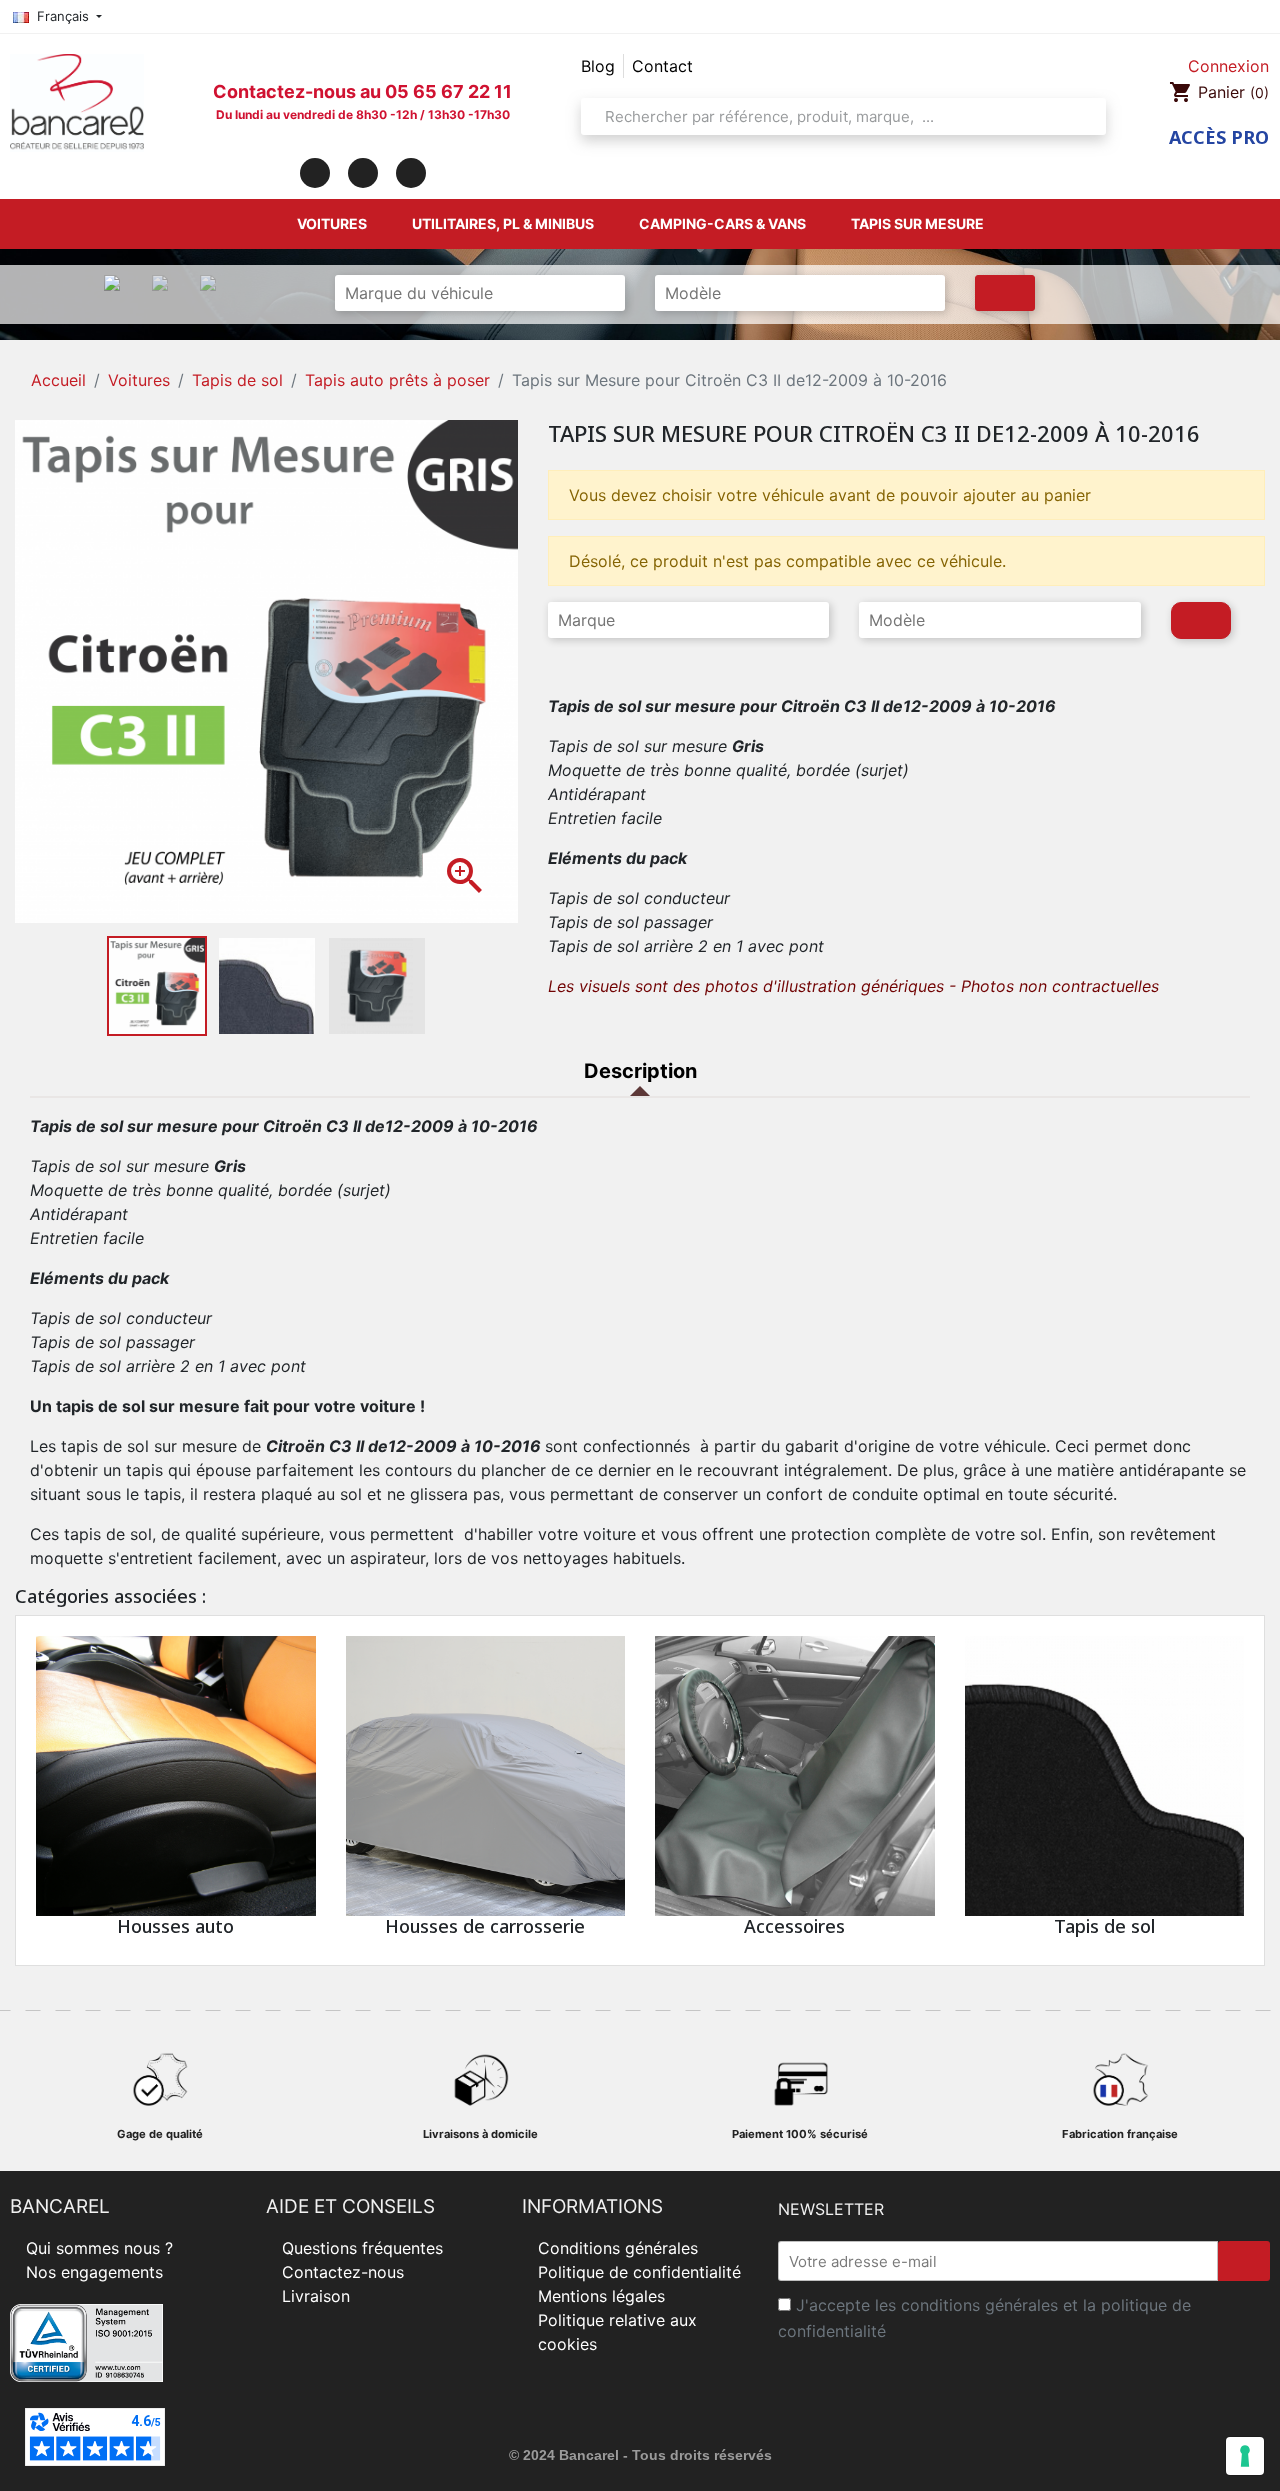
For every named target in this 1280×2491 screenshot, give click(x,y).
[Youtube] (411, 173)
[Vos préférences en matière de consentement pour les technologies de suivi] (1245, 2456)
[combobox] (837, 116)
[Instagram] (363, 173)
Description (640, 1071)
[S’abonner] (1244, 2261)
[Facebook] (315, 173)
